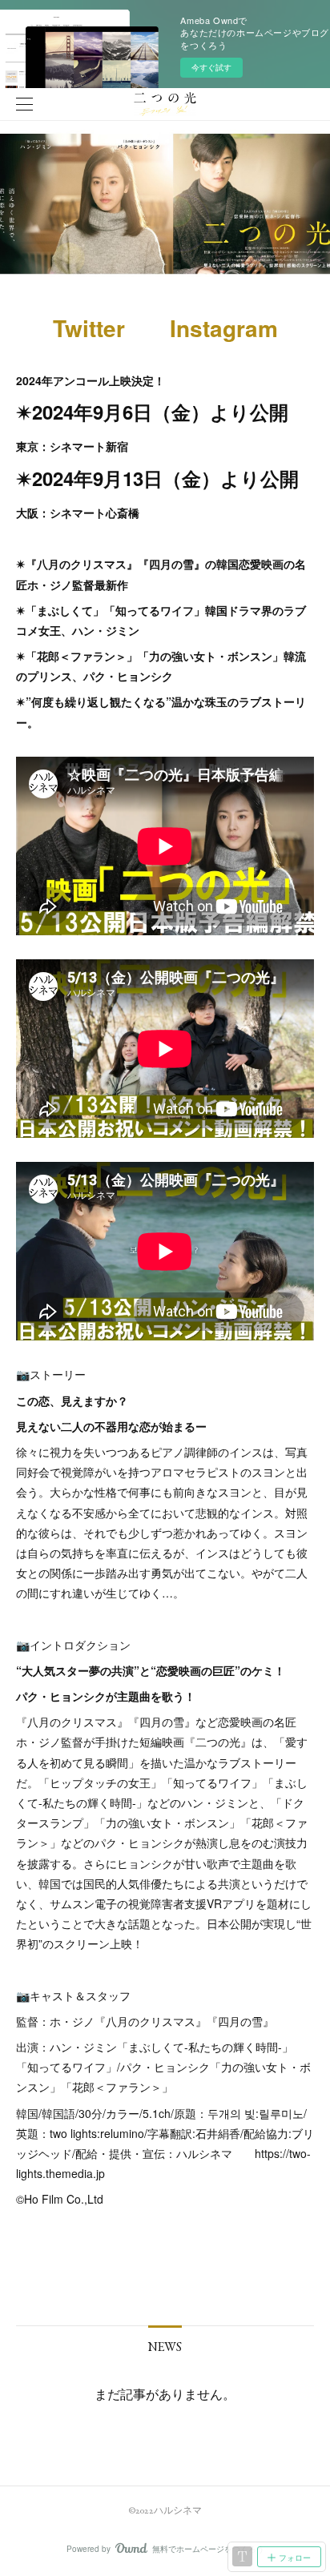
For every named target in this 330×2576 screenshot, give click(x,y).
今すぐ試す (211, 67)
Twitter (89, 328)
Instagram (224, 328)
